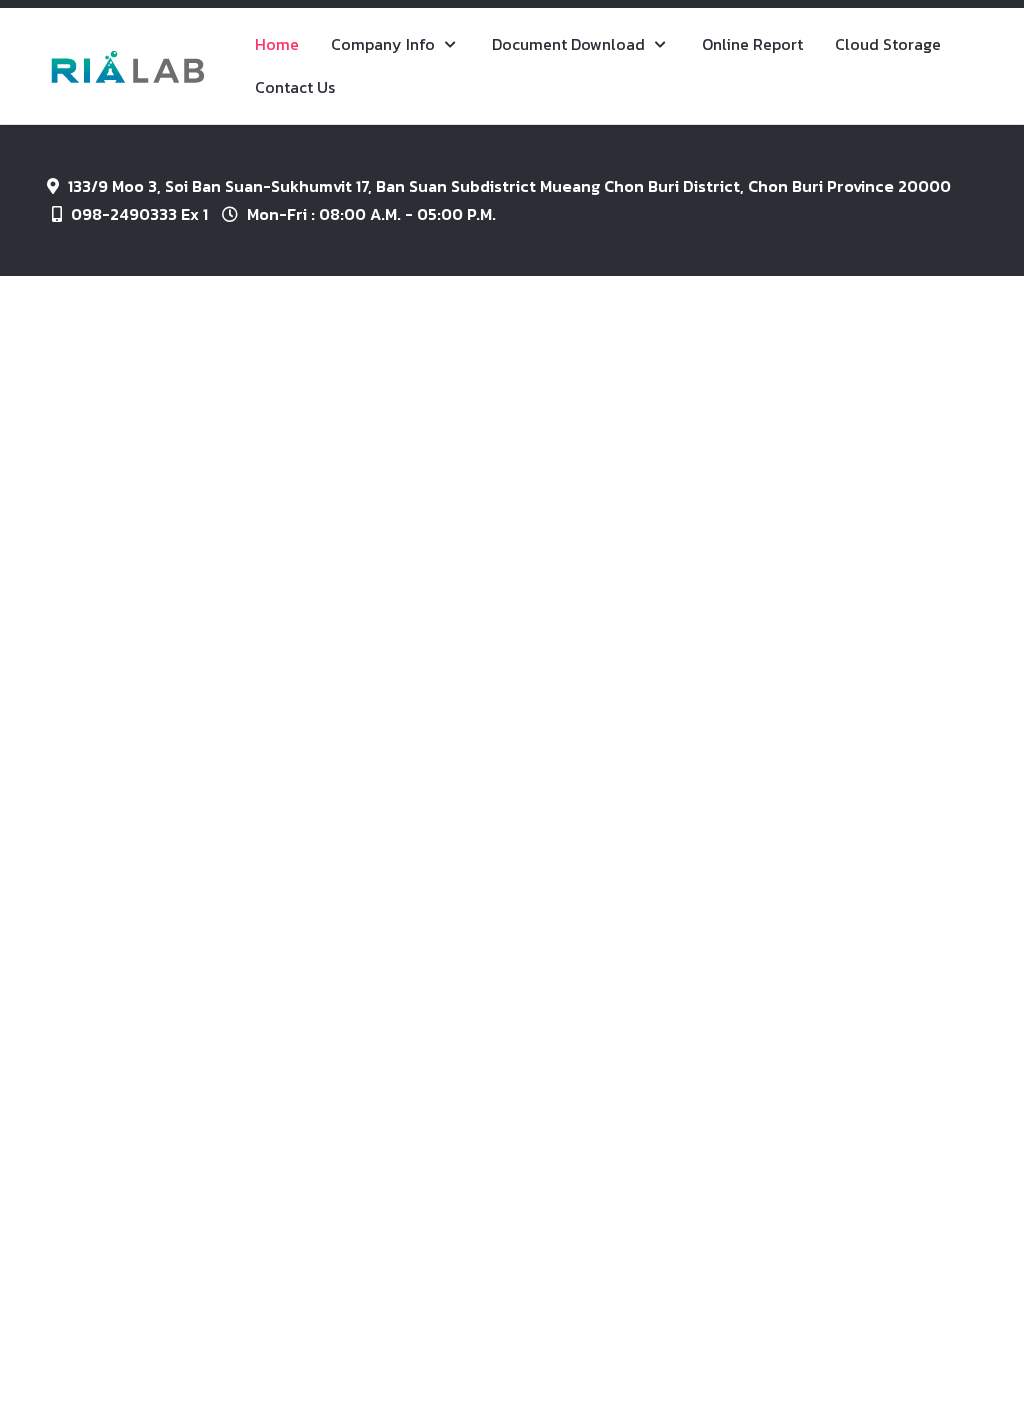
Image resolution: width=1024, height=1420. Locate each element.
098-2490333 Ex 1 (139, 214)
